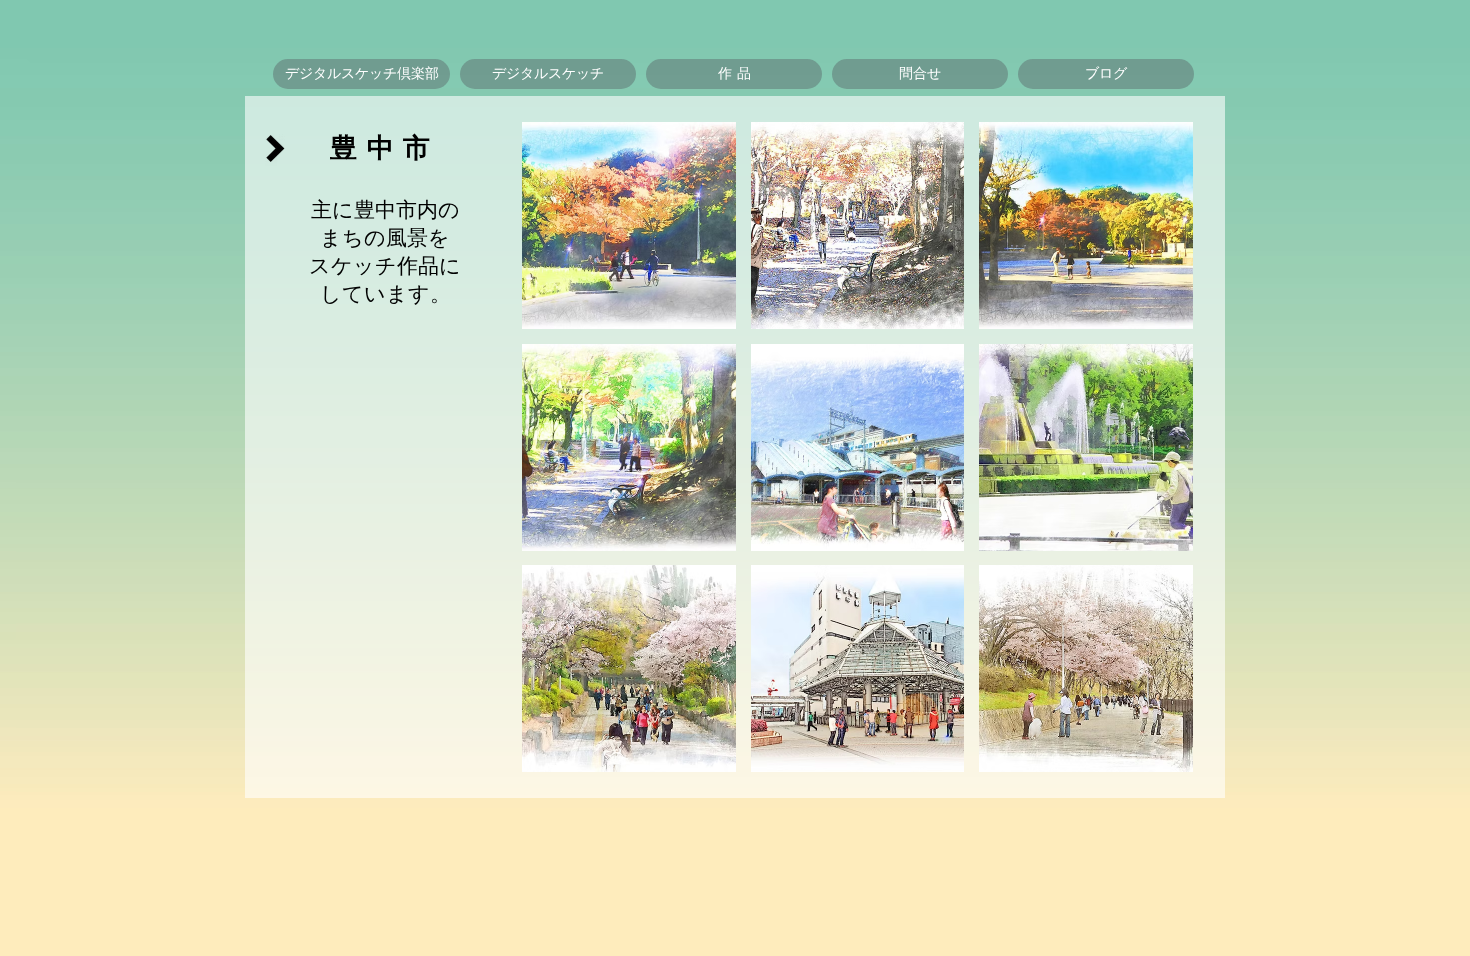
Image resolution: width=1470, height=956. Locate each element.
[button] (548, 74)
